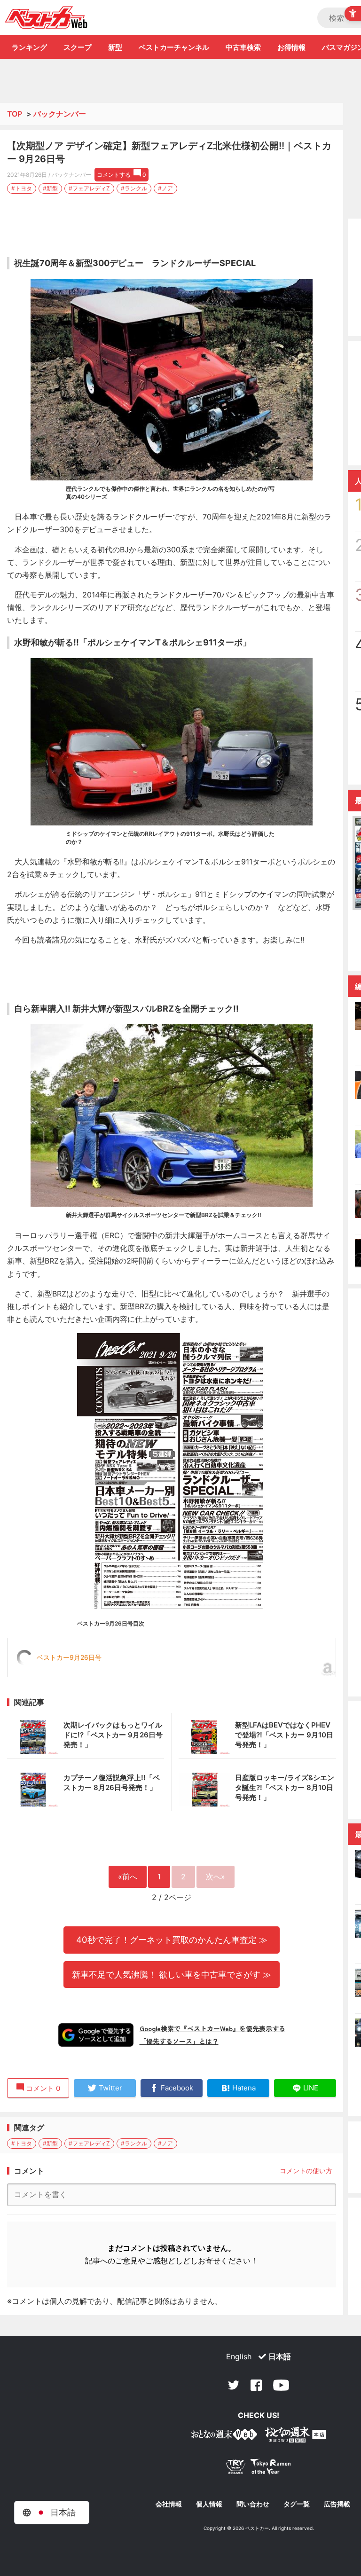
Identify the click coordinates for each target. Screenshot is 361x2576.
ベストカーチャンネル (174, 47)
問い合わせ (253, 2504)
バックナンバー (60, 114)
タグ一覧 (297, 2504)
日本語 (280, 2356)
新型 (115, 47)
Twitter (234, 2385)
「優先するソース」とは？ (179, 2041)
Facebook (256, 2385)
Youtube (281, 2385)
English (239, 2356)
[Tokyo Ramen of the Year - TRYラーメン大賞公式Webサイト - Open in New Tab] (259, 2469)
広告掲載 (337, 2504)
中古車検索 (243, 47)
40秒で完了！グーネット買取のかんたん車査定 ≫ (172, 1940)
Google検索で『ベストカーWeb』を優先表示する (212, 2028)
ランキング (29, 47)
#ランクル (134, 188)
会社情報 (169, 2504)
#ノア (165, 188)
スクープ (78, 47)
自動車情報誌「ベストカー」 (46, 17)
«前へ (128, 1877)
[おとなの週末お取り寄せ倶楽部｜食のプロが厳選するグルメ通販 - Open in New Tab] (224, 2436)
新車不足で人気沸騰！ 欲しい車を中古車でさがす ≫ (172, 1974)
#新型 (50, 188)
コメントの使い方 (306, 2171)
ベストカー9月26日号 (69, 1657)
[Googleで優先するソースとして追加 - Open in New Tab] (96, 2035)
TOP (15, 114)
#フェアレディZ (89, 188)
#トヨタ (22, 188)
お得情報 (291, 47)
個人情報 (209, 2504)
